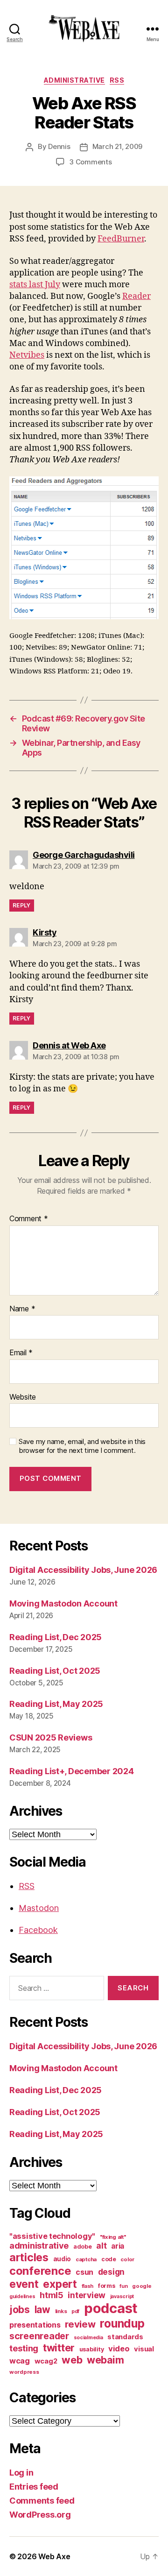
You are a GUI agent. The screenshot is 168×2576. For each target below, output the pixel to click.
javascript (122, 2296)
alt (101, 2246)
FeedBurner (121, 239)
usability (92, 2349)
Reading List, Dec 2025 (56, 1637)
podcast (111, 2308)
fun (123, 2286)
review (80, 2324)
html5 (52, 2295)
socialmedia (88, 2338)
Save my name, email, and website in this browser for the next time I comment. (82, 1446)
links (61, 2311)
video (119, 2349)
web (72, 2360)
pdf (75, 2311)
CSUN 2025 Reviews (51, 1737)
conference (40, 2271)
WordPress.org (40, 2515)
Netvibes (27, 355)
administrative (74, 80)
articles (29, 2257)
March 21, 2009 (117, 146)
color (127, 2259)
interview (87, 2295)
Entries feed (34, 2487)
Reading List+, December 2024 (71, 1771)
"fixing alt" (113, 2237)
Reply (22, 905)
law (42, 2310)
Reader (136, 296)
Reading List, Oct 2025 (55, 1671)
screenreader (39, 2336)
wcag (20, 2361)
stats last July (35, 285)
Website (23, 1397)
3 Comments (90, 162)
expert (60, 2284)
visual (144, 2349)
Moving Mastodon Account (63, 1603)
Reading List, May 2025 (56, 1704)
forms (107, 2286)
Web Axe (54, 2556)
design (111, 2272)
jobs (20, 2310)
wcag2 (46, 2361)
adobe (83, 2247)
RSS (117, 80)
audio (62, 2259)
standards (125, 2337)
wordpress (24, 2372)
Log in (21, 2473)
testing (24, 2348)
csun (84, 2272)
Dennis (59, 146)
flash (88, 2286)
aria (118, 2246)
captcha (86, 2259)
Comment (29, 1219)
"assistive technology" (52, 2236)
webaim (105, 2360)
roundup (122, 2323)
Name (22, 1309)
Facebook (38, 1930)
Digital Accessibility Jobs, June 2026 (83, 1570)
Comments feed (42, 2501)
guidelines (22, 2296)
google (142, 2286)
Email (21, 1353)
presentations (35, 2325)
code (109, 2259)
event (24, 2284)
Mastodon (39, 1908)
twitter (59, 2348)
